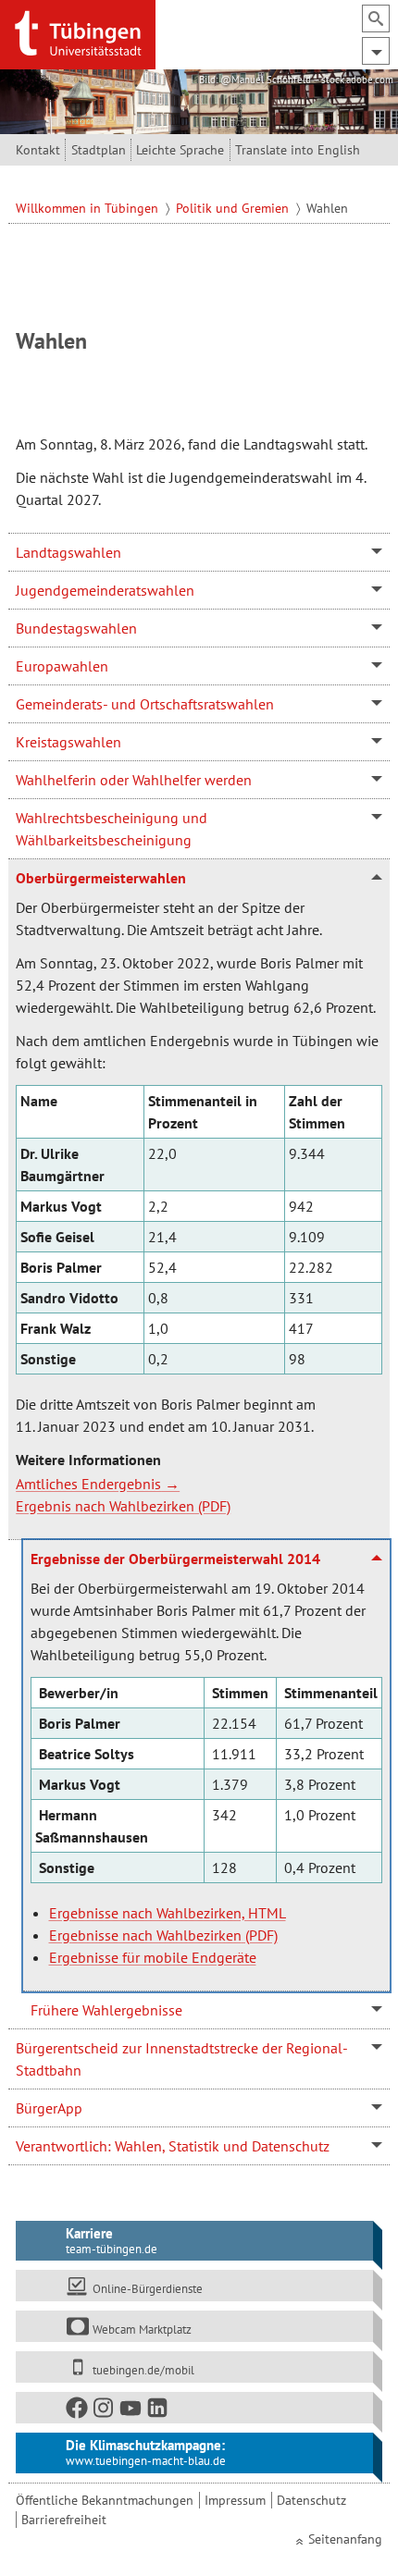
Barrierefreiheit (64, 2520)
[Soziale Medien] (194, 2408)
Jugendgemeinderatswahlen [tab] (105, 590)
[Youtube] (131, 2412)
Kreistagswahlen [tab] (68, 742)
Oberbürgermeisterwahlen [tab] (101, 878)
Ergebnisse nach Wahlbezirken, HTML (168, 1913)
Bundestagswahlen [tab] (76, 628)
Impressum (235, 2500)
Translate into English (298, 150)
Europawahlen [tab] (62, 666)
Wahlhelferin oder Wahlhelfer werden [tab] (134, 780)
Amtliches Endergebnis (88, 1484)
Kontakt (38, 150)
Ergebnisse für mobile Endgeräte (153, 1957)
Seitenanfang (345, 2539)
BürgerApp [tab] (49, 2108)
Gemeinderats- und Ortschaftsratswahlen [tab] (145, 704)
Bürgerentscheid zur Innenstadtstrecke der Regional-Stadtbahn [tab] (182, 2059)
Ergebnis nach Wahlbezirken (105, 1506)
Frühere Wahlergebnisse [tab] (106, 2010)
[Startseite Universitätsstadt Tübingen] (78, 33)
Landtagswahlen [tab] (68, 552)
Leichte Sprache (180, 150)
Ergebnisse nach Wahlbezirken (145, 1935)
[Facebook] (78, 2412)
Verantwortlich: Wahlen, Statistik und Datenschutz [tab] (173, 2146)
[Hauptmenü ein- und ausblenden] (376, 51)
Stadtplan (99, 150)
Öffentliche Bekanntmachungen (105, 2500)
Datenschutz (311, 2500)
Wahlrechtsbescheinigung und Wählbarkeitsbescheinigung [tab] (112, 829)
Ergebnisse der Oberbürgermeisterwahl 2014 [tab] (175, 1559)
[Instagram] (105, 2412)
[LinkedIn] (158, 2412)
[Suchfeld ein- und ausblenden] (376, 18)
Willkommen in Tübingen (89, 208)
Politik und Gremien (234, 208)
